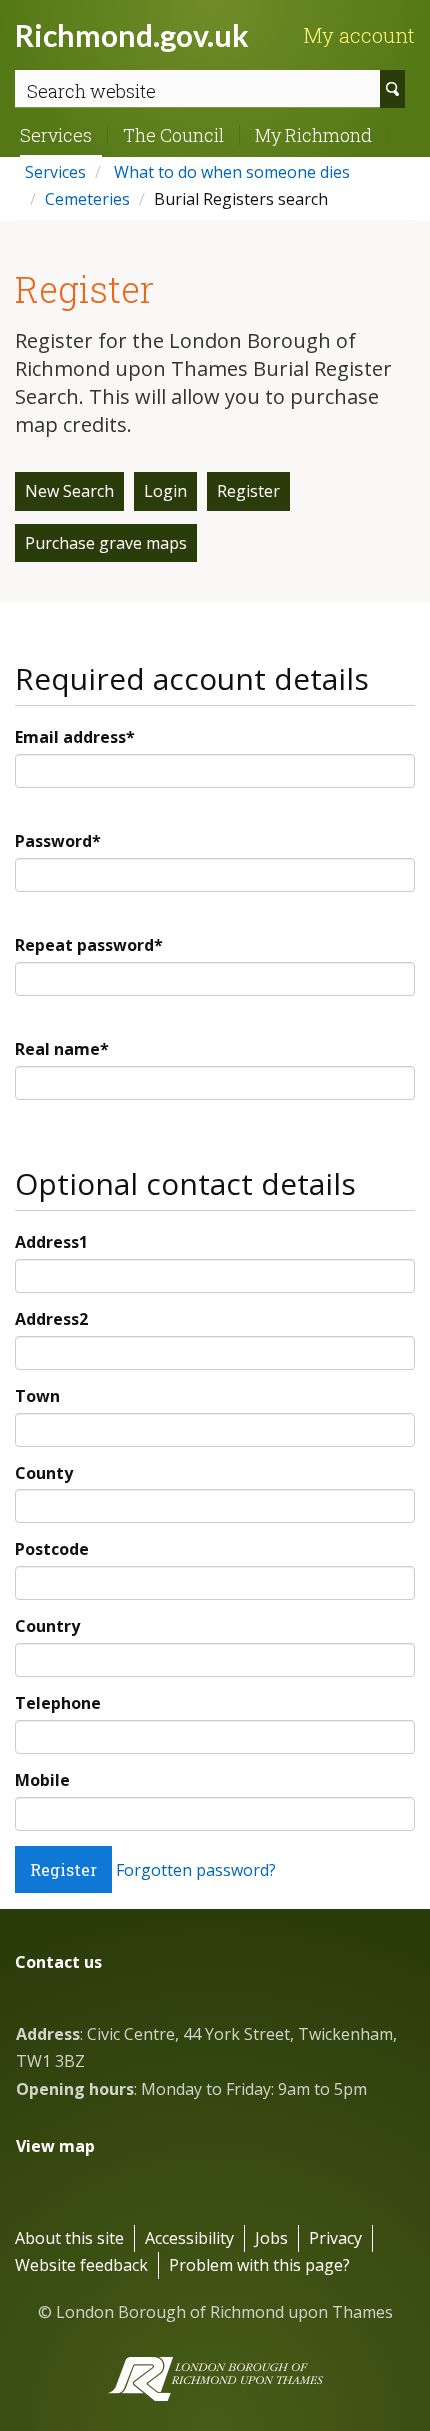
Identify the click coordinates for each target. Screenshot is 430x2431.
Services (56, 135)
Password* (58, 841)
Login (165, 491)
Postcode (52, 1549)
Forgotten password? (196, 1870)
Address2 (51, 1319)
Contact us (58, 1962)
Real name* (62, 1049)
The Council (173, 135)
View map (55, 2146)
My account (359, 35)
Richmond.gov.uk (132, 35)
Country (47, 1626)
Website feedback (81, 2265)
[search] (392, 89)
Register (248, 491)
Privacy (335, 2238)
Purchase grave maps (106, 543)
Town (37, 1396)
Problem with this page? (259, 2265)
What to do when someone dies (230, 172)
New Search (69, 491)
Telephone (58, 1703)
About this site (69, 2238)
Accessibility (189, 2238)
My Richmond (313, 135)
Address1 (51, 1242)
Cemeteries (87, 199)
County (44, 1473)
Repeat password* (89, 945)
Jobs (271, 2238)
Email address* (75, 737)
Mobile (42, 1780)
